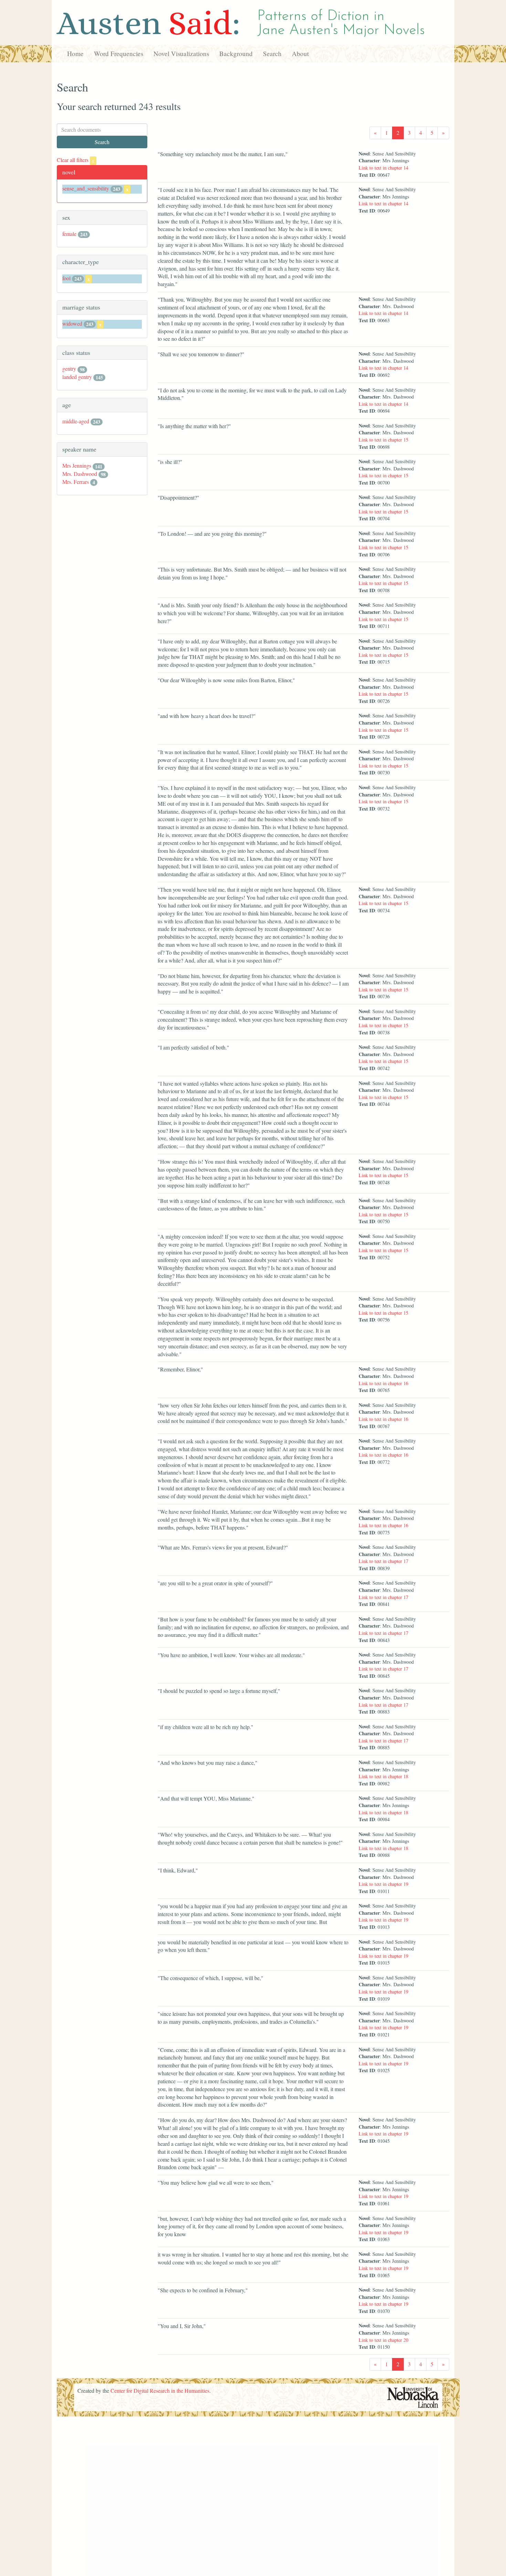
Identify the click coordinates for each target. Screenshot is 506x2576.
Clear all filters (76, 160)
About (300, 53)
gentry (69, 368)
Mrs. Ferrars (76, 482)
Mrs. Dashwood (80, 474)
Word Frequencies (119, 53)
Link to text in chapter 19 (383, 1884)
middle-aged (76, 421)
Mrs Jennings (77, 465)
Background (236, 53)
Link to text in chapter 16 (383, 1383)
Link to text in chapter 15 (383, 440)
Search (272, 53)
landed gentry (77, 377)
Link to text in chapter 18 (383, 1776)
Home (75, 53)
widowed (72, 323)
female (69, 234)
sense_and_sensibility (86, 188)
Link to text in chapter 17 (383, 1561)
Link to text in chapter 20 (383, 2340)
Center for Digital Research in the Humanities (160, 2390)
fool (66, 278)
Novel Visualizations (181, 53)
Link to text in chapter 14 (383, 168)
